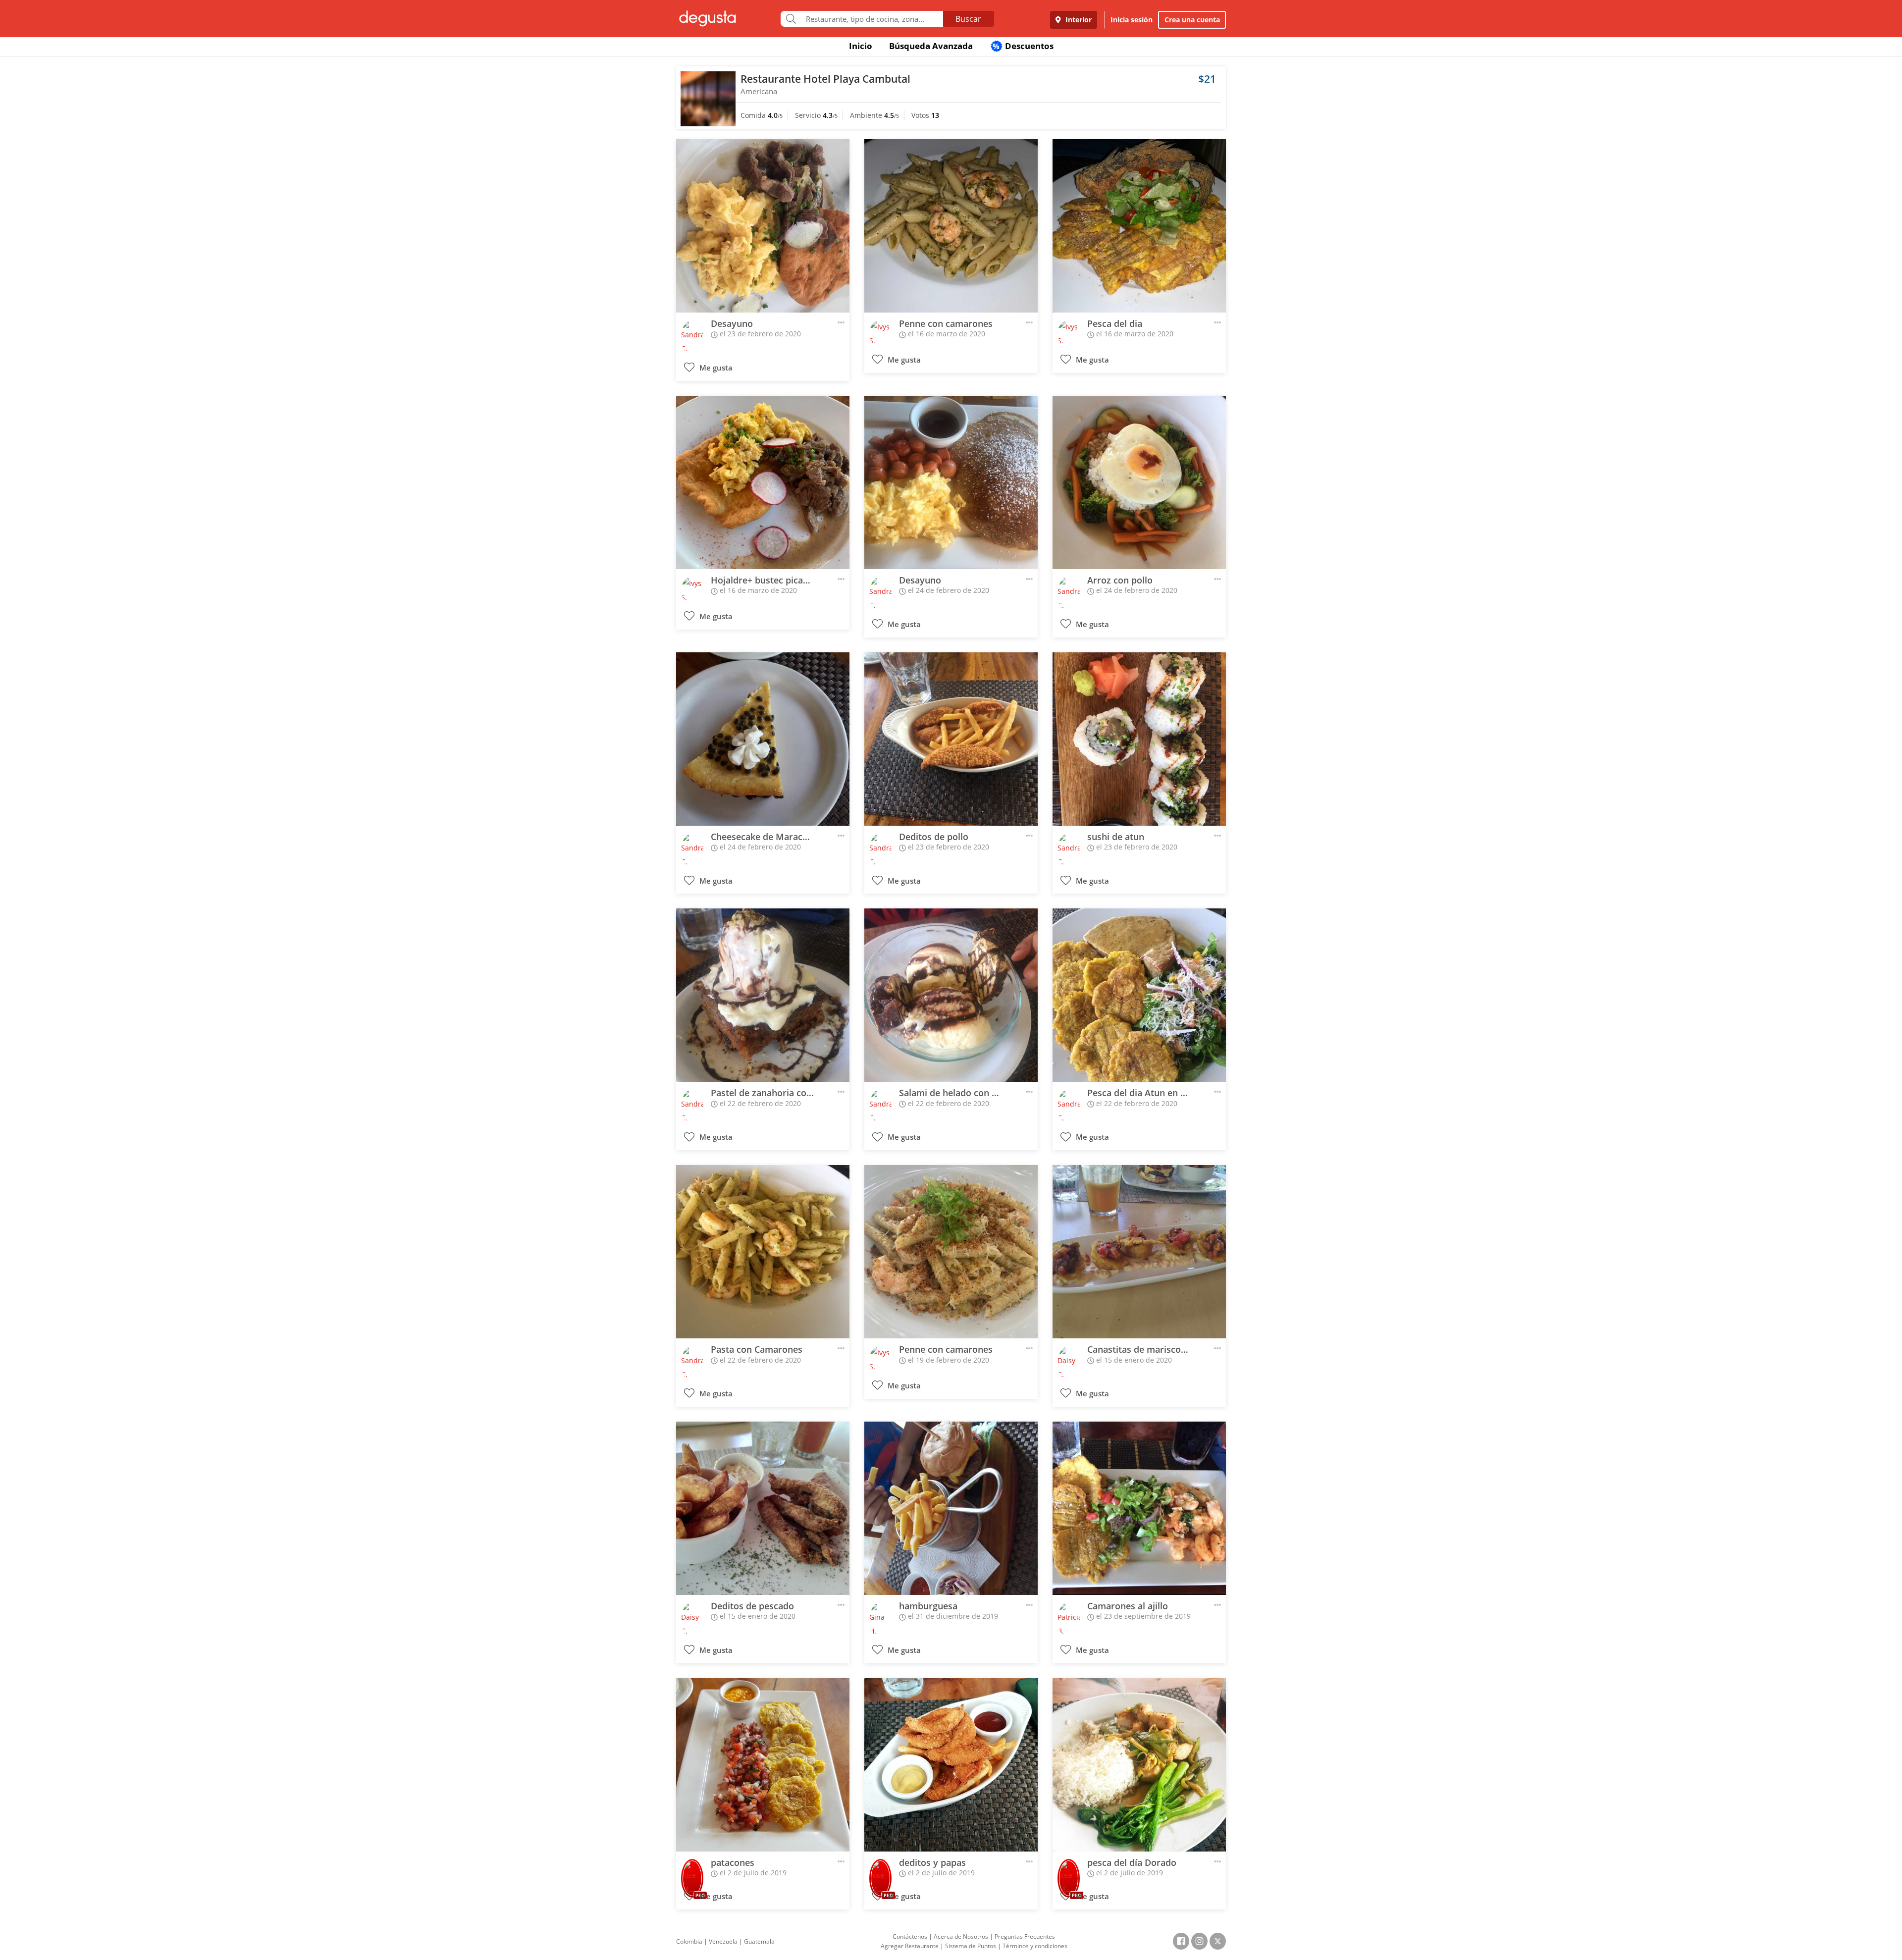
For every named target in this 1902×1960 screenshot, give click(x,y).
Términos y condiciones (1035, 1946)
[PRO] (692, 1872)
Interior (1078, 20)
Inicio (861, 46)
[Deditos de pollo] (951, 739)
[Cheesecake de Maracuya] (763, 739)
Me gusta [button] (715, 368)
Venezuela (723, 1941)
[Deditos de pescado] (763, 1508)
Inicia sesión (1132, 20)
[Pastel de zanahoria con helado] (763, 995)
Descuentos (1023, 46)
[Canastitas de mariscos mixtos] (1139, 1252)
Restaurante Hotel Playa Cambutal (825, 79)
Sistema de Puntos (971, 1946)
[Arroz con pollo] (1139, 482)
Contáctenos (910, 1936)
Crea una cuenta (1192, 20)
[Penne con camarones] (951, 226)
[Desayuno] (763, 226)
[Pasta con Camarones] (763, 1252)
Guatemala (759, 1941)
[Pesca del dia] (1139, 226)
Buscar (968, 19)
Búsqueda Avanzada (931, 46)
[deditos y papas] (951, 1765)
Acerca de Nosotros (961, 1936)
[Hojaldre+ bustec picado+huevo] (763, 482)
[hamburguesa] (951, 1508)
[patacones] (763, 1765)
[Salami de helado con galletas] (951, 995)
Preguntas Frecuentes (1025, 1936)
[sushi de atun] (1139, 739)
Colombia (689, 1941)
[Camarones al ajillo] (1139, 1508)
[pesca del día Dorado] (1139, 1765)
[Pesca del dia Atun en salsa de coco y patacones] (1139, 995)
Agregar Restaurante (910, 1946)
